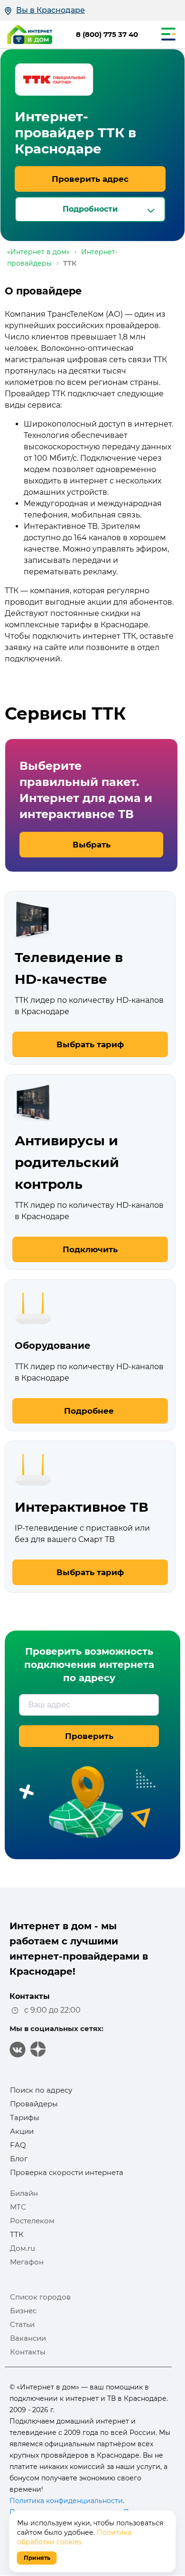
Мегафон (27, 2262)
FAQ (18, 2145)
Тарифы (25, 2117)
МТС (18, 2207)
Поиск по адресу (41, 2090)
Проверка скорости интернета (67, 2172)
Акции (22, 2131)
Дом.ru (23, 2248)
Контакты (28, 2352)
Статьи (22, 2324)
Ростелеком (32, 2221)
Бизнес (23, 2311)
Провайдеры (34, 2104)
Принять (37, 2558)
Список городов (40, 2297)
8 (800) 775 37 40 (107, 34)
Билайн (24, 2193)
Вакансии (28, 2338)
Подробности (90, 209)
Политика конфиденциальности (66, 2501)
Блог (19, 2159)
